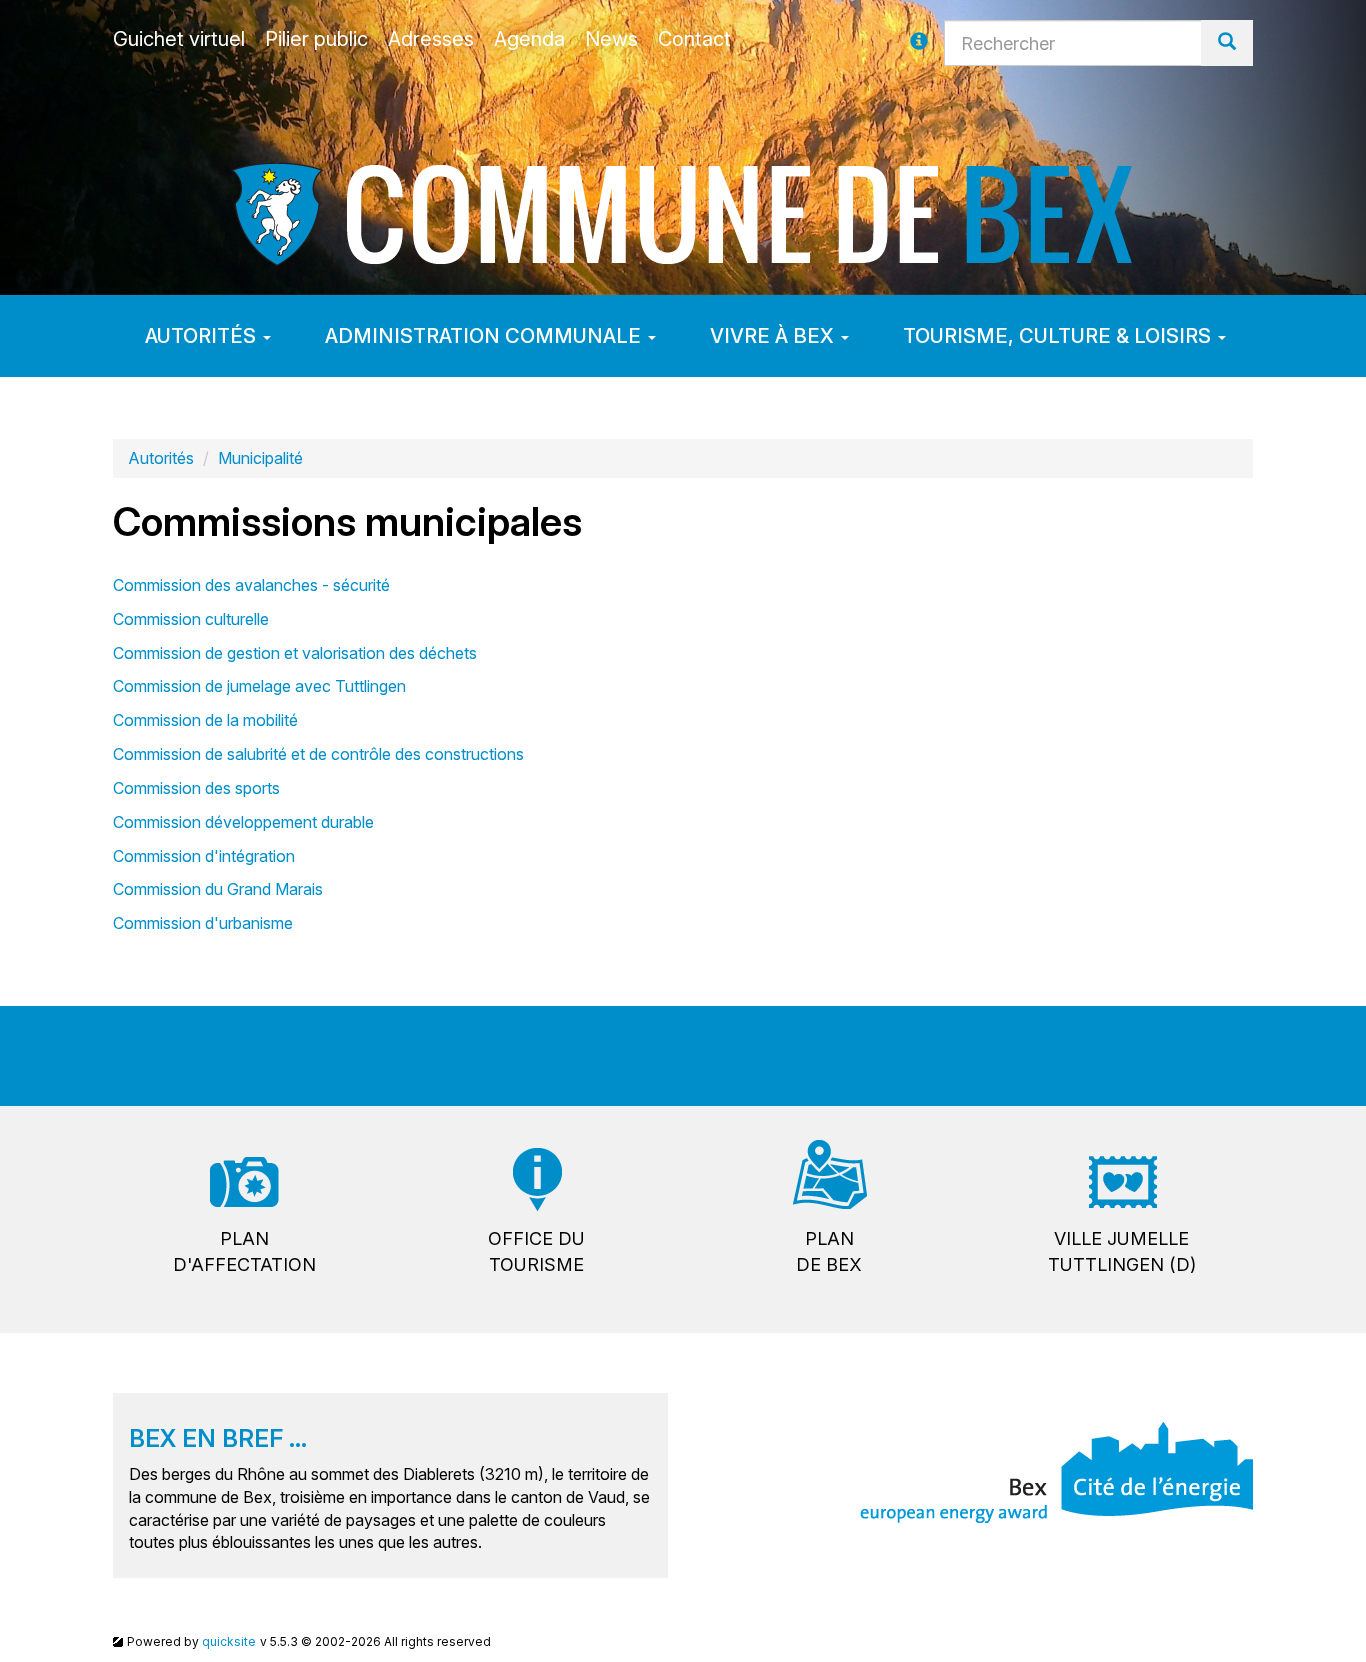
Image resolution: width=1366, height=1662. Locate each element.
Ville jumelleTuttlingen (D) (1122, 1251)
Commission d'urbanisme (203, 923)
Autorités (203, 336)
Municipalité (260, 458)
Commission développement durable (243, 822)
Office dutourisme (536, 1251)
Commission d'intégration (204, 856)
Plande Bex (829, 1251)
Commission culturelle (191, 619)
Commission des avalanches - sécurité (251, 585)
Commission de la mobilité (205, 720)
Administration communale (485, 336)
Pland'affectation (244, 1251)
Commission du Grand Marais (218, 889)
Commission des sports (196, 788)
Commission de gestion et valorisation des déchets (295, 653)
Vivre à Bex (774, 336)
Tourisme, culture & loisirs (1059, 336)
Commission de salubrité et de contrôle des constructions (318, 754)
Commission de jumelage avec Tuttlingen (259, 686)
